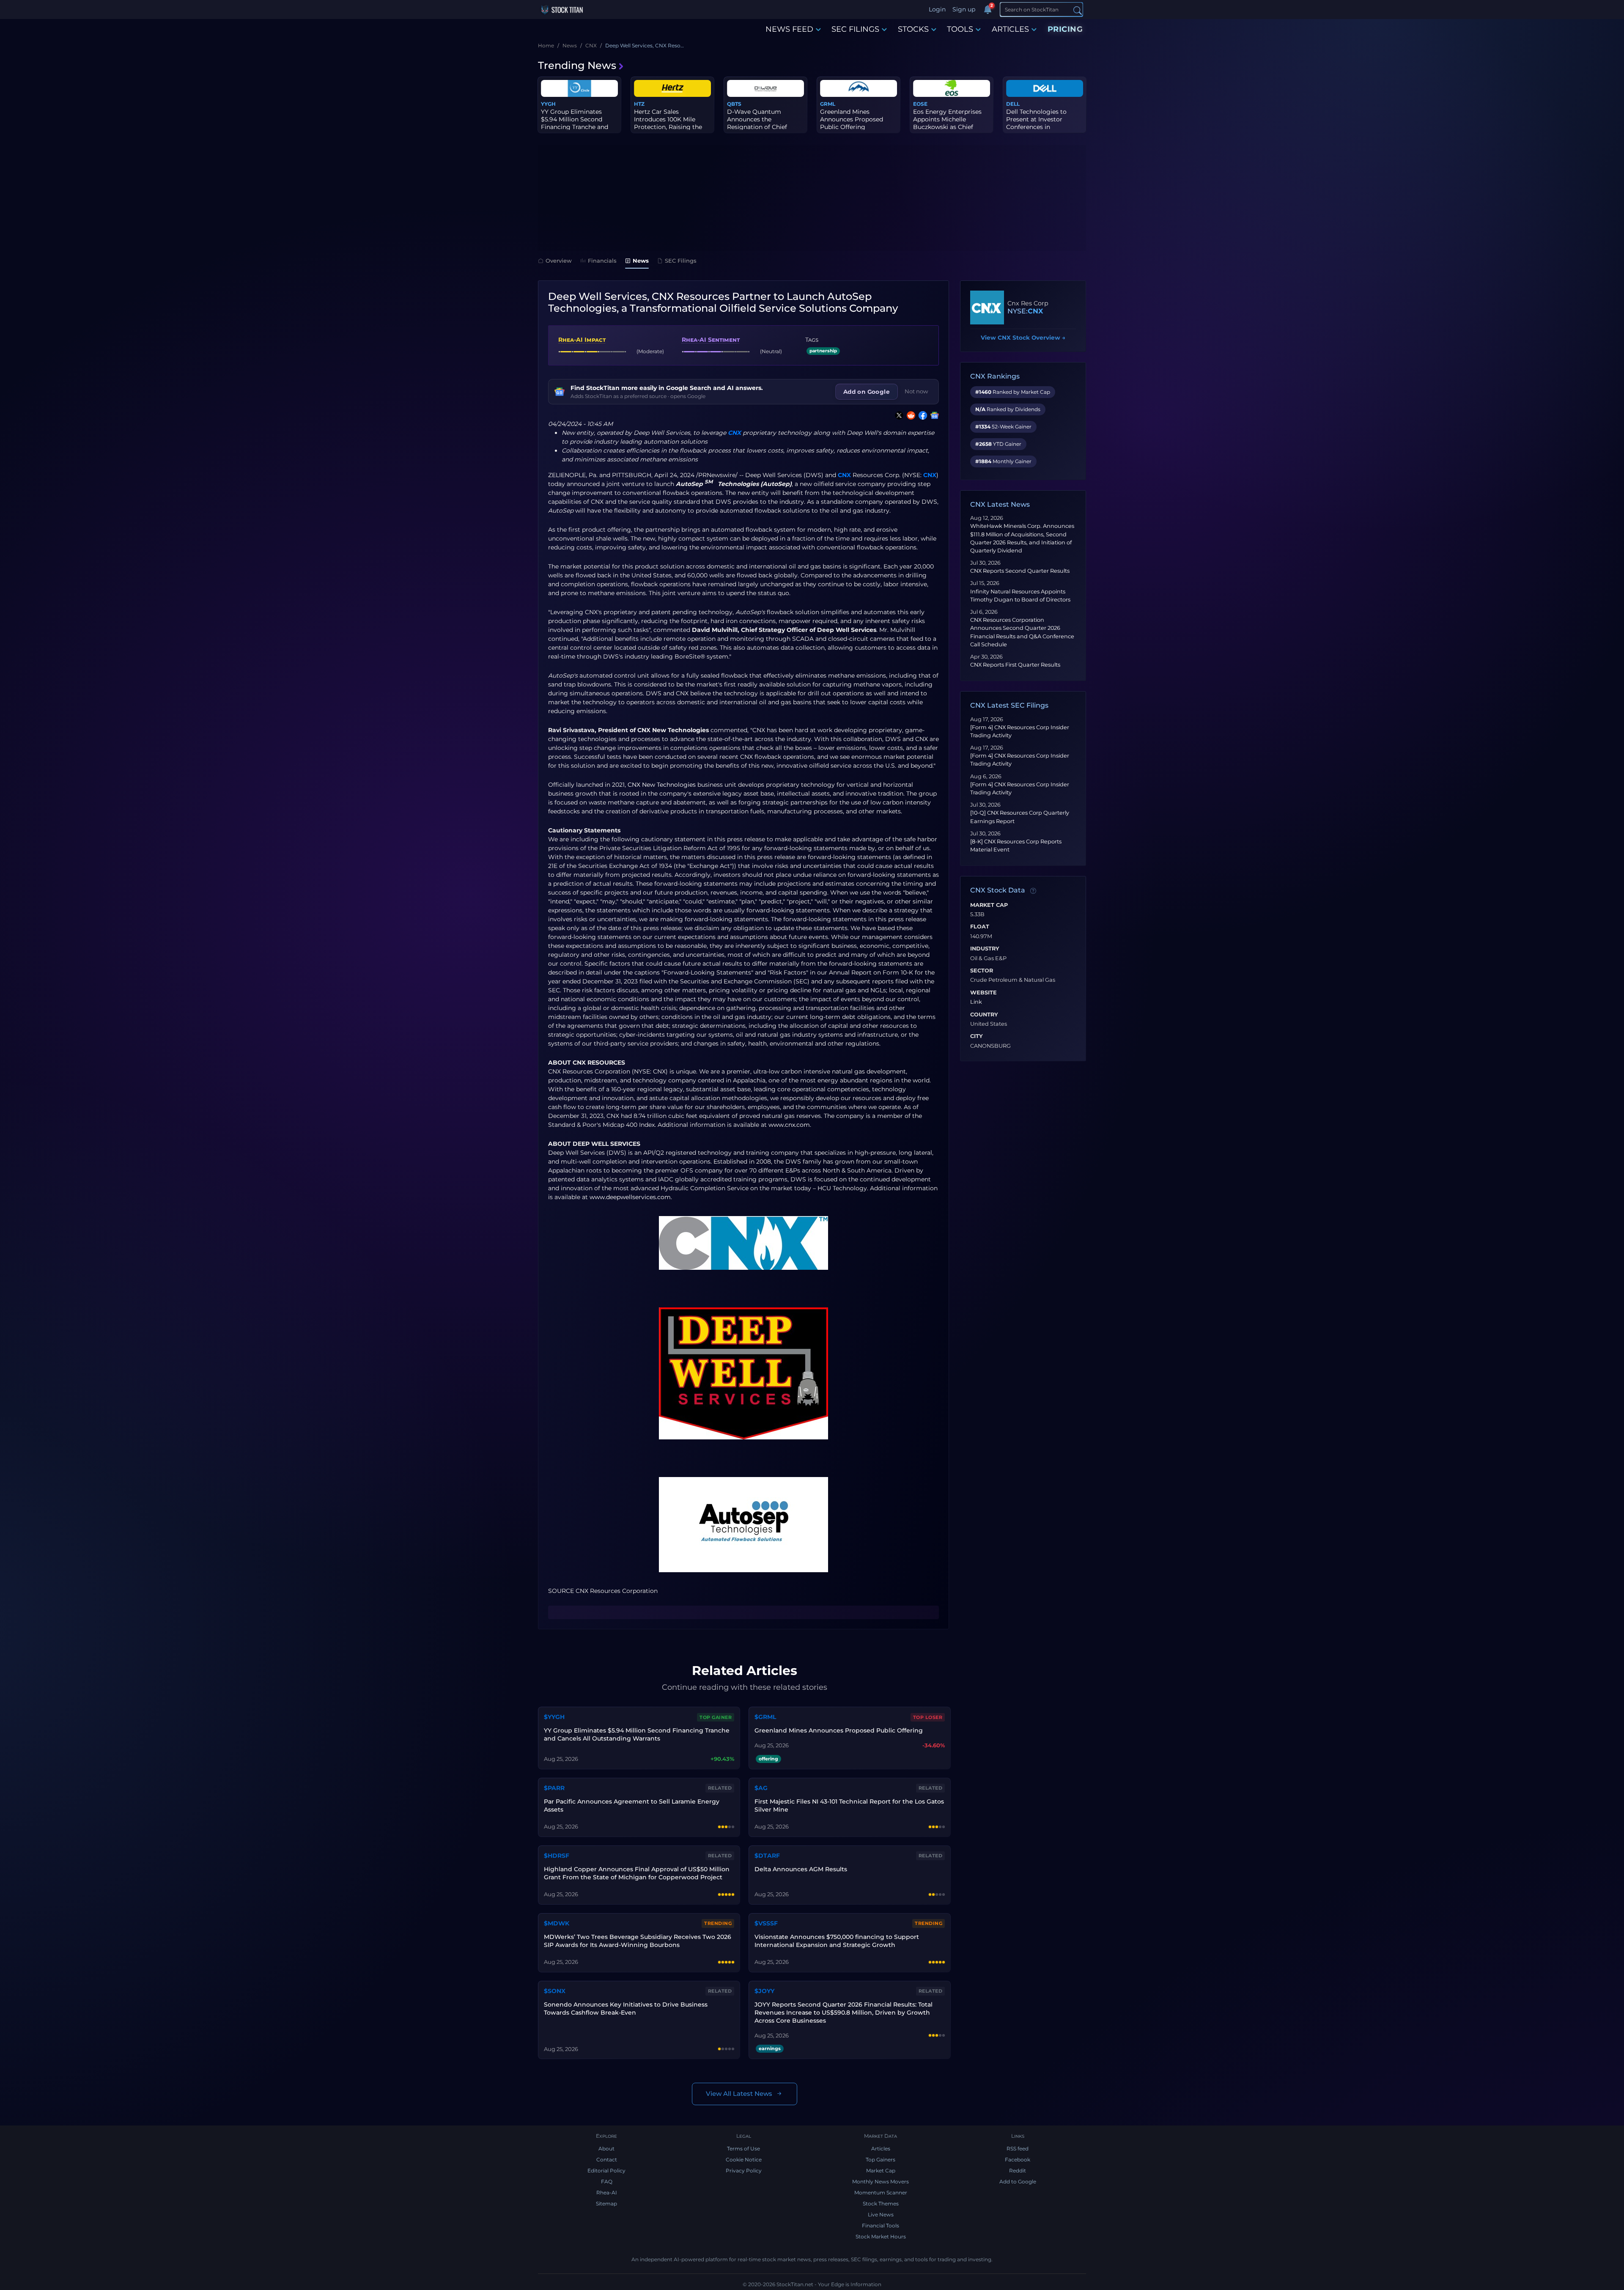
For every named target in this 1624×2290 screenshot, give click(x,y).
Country (984, 1015)
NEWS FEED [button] (789, 29)
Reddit (1018, 2171)
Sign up (964, 9)
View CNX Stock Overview (1023, 338)
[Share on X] (897, 415)
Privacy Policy (744, 2171)
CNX (734, 433)
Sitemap (606, 2204)
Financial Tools (881, 2225)
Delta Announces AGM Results (801, 1869)
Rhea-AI (607, 2193)
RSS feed (1018, 2149)
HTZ (639, 104)
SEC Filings (681, 261)
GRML (828, 104)
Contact (607, 2160)
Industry (985, 949)
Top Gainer (716, 1717)
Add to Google (1018, 2182)
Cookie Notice (744, 2160)
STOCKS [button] (913, 29)
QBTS (734, 104)
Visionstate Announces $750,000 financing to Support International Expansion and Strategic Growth (837, 1941)
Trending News (577, 65)
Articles (881, 2149)
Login (937, 9)
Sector (982, 971)
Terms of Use (743, 2149)
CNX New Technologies (662, 785)
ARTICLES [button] (1010, 29)
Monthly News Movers (881, 2182)
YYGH (548, 104)
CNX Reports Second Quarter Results (1020, 571)
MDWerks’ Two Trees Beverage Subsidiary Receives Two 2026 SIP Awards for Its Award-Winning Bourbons (638, 1941)
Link (976, 1002)
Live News (881, 2214)
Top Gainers (881, 2160)
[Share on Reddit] (909, 415)
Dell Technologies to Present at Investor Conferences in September (1036, 123)
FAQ (607, 2182)
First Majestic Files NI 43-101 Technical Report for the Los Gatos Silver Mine (849, 1805)
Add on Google (867, 392)
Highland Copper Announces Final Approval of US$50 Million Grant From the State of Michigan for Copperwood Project (637, 1873)
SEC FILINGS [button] (855, 29)
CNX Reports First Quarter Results (1015, 665)
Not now (916, 391)
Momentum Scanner (881, 2193)
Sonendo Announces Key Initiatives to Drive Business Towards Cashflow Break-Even (626, 2009)
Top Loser (928, 1717)
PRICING (1065, 29)
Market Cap (989, 905)
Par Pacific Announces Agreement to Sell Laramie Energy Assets (632, 1805)
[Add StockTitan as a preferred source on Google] (933, 415)
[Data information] (1033, 891)
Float (980, 927)
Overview (559, 261)
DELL (1013, 104)
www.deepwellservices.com (630, 1197)
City (977, 1036)
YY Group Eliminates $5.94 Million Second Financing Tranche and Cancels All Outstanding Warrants (637, 1734)
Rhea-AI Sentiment (711, 340)
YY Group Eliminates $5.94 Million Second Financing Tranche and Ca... (575, 123)
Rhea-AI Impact (582, 340)
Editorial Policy (606, 2171)
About (606, 2149)
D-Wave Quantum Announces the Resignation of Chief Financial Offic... (757, 123)
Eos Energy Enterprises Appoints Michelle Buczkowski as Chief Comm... (947, 123)
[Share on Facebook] (921, 415)
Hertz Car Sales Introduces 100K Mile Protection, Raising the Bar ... (668, 123)
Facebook (1018, 2160)
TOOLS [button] (960, 29)
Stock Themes (881, 2204)
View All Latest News (739, 2094)
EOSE (920, 104)
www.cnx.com (789, 1125)
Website (983, 993)
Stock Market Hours (881, 2236)
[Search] (1078, 10)
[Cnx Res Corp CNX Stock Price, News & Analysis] (987, 308)
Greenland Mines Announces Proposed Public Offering (852, 119)
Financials (602, 261)
